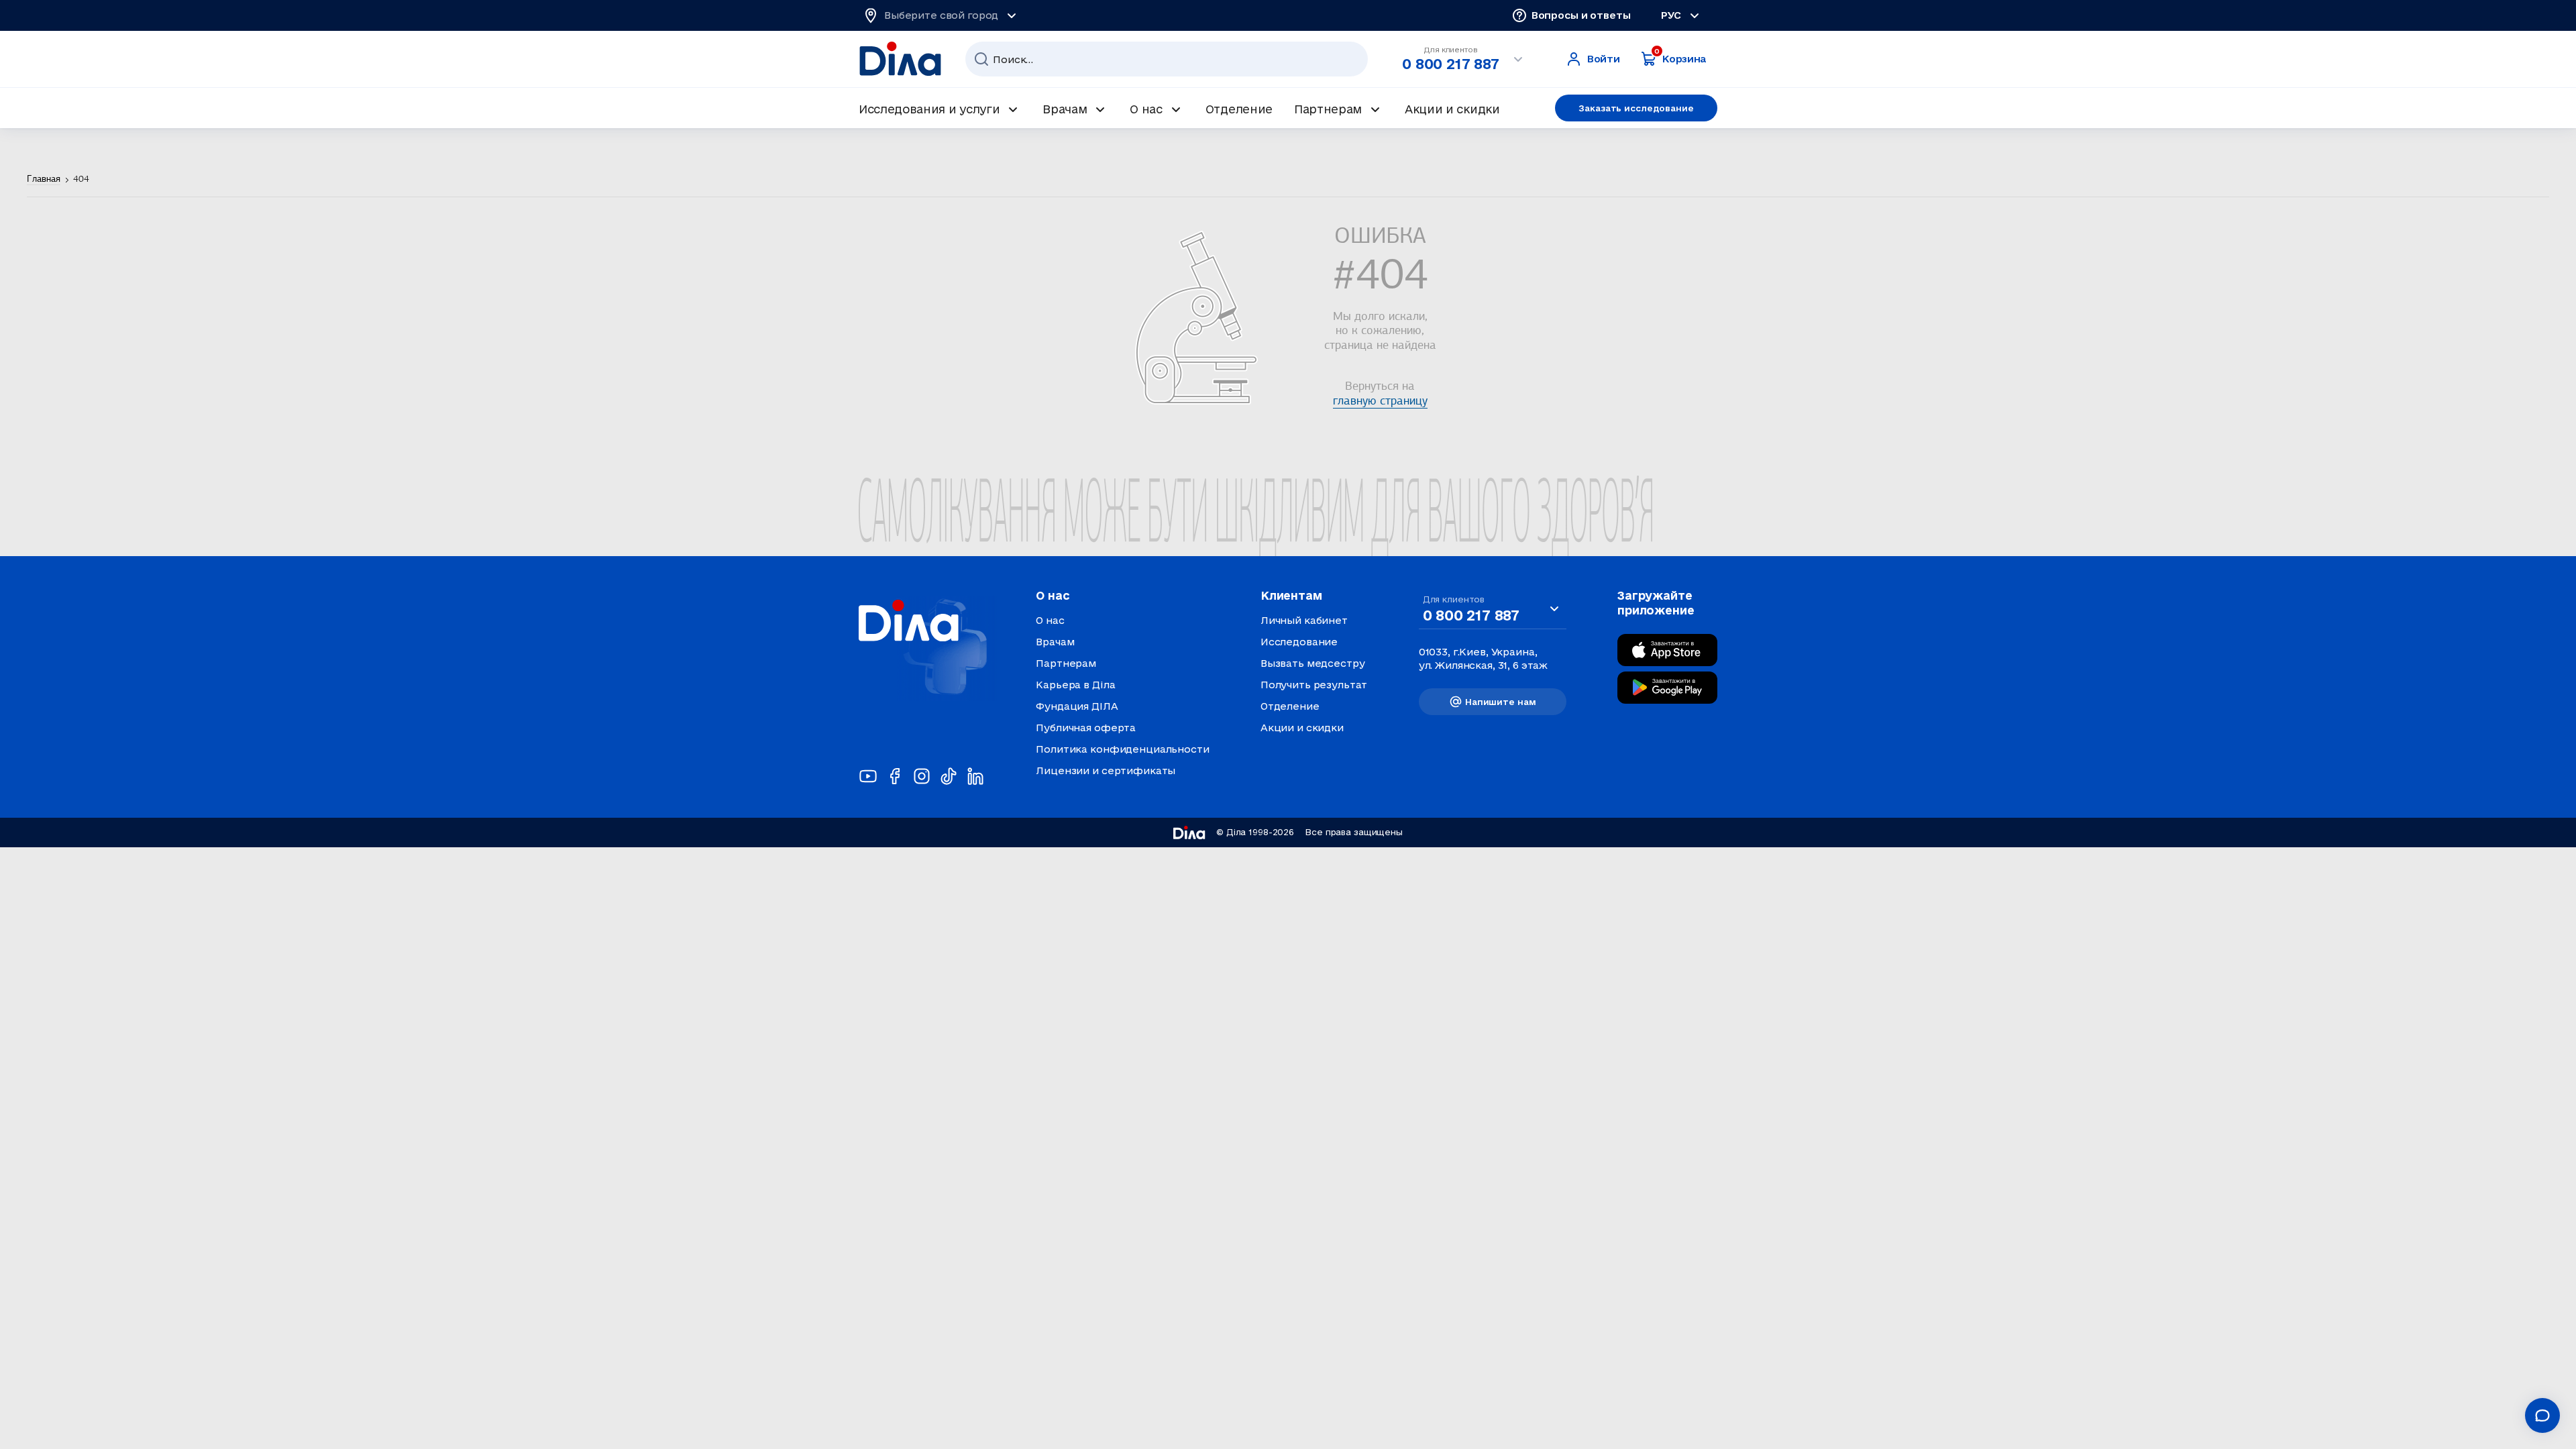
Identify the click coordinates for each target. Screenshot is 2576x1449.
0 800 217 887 (1450, 64)
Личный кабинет (1304, 620)
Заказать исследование (1636, 108)
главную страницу (1380, 402)
